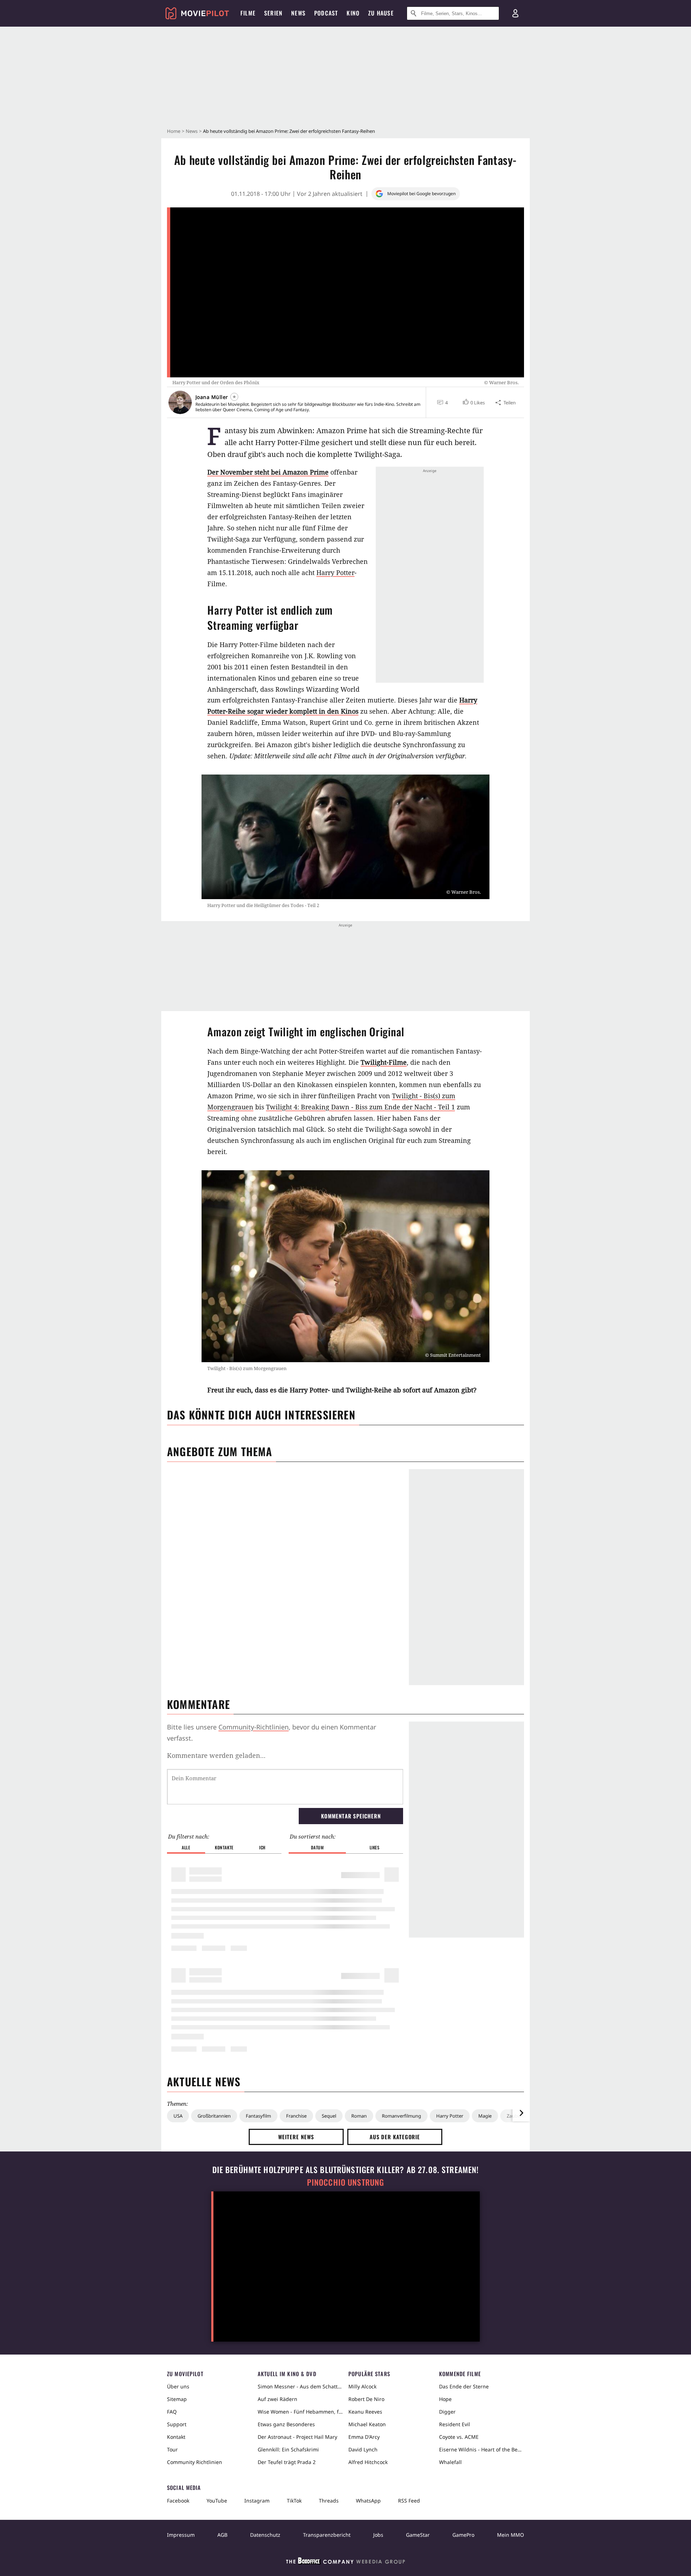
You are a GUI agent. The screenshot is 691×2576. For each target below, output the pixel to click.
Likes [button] (375, 1847)
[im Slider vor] (521, 2113)
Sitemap (177, 2399)
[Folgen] (234, 397)
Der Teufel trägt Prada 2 (287, 2462)
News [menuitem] (298, 13)
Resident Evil (455, 2424)
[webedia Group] (345, 2562)
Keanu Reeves (365, 2412)
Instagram (257, 2501)
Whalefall (450, 2462)
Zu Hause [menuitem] (381, 13)
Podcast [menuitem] (326, 13)
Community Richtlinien (195, 2462)
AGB (222, 2535)
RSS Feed (409, 2501)
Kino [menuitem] (353, 13)
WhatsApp (368, 2501)
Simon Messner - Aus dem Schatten (300, 2386)
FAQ (172, 2412)
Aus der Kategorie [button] (395, 2137)
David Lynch (363, 2449)
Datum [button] (317, 1847)
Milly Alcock (362, 2386)
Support (177, 2424)
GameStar (418, 2535)
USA (178, 2116)
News (192, 131)
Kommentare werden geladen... (216, 1755)
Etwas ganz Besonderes (286, 2424)
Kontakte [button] (224, 1847)
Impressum (181, 2535)
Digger (447, 2412)
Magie (485, 2116)
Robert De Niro (366, 2399)
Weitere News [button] (296, 2137)
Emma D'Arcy (364, 2437)
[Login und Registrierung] (515, 13)
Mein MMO (511, 2535)
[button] (473, 403)
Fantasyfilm (258, 2116)
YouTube (217, 2501)
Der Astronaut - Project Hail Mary (297, 2437)
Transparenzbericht (327, 2535)
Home (174, 131)
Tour (172, 2449)
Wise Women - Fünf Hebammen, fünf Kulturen (300, 2412)
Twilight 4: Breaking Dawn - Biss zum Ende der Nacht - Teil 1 (360, 1107)
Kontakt (176, 2437)
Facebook (178, 2501)
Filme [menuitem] (248, 13)
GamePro (463, 2535)
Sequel (329, 2116)
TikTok (294, 2501)
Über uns (178, 2386)
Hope (445, 2399)
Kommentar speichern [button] (351, 1816)
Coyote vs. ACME (459, 2437)
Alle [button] (186, 1847)
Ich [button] (262, 1847)
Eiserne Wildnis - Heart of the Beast (482, 2449)
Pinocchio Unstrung (346, 2182)
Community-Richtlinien (254, 1727)
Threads (329, 2501)
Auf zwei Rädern (277, 2399)
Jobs (378, 2535)
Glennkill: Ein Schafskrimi (288, 2449)
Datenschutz (265, 2535)
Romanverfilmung (401, 2116)
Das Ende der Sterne (464, 2386)
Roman (359, 2116)
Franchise (296, 2116)
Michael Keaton (367, 2424)
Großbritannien (214, 2116)
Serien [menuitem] (273, 13)
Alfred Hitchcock (368, 2462)
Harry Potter (335, 573)
